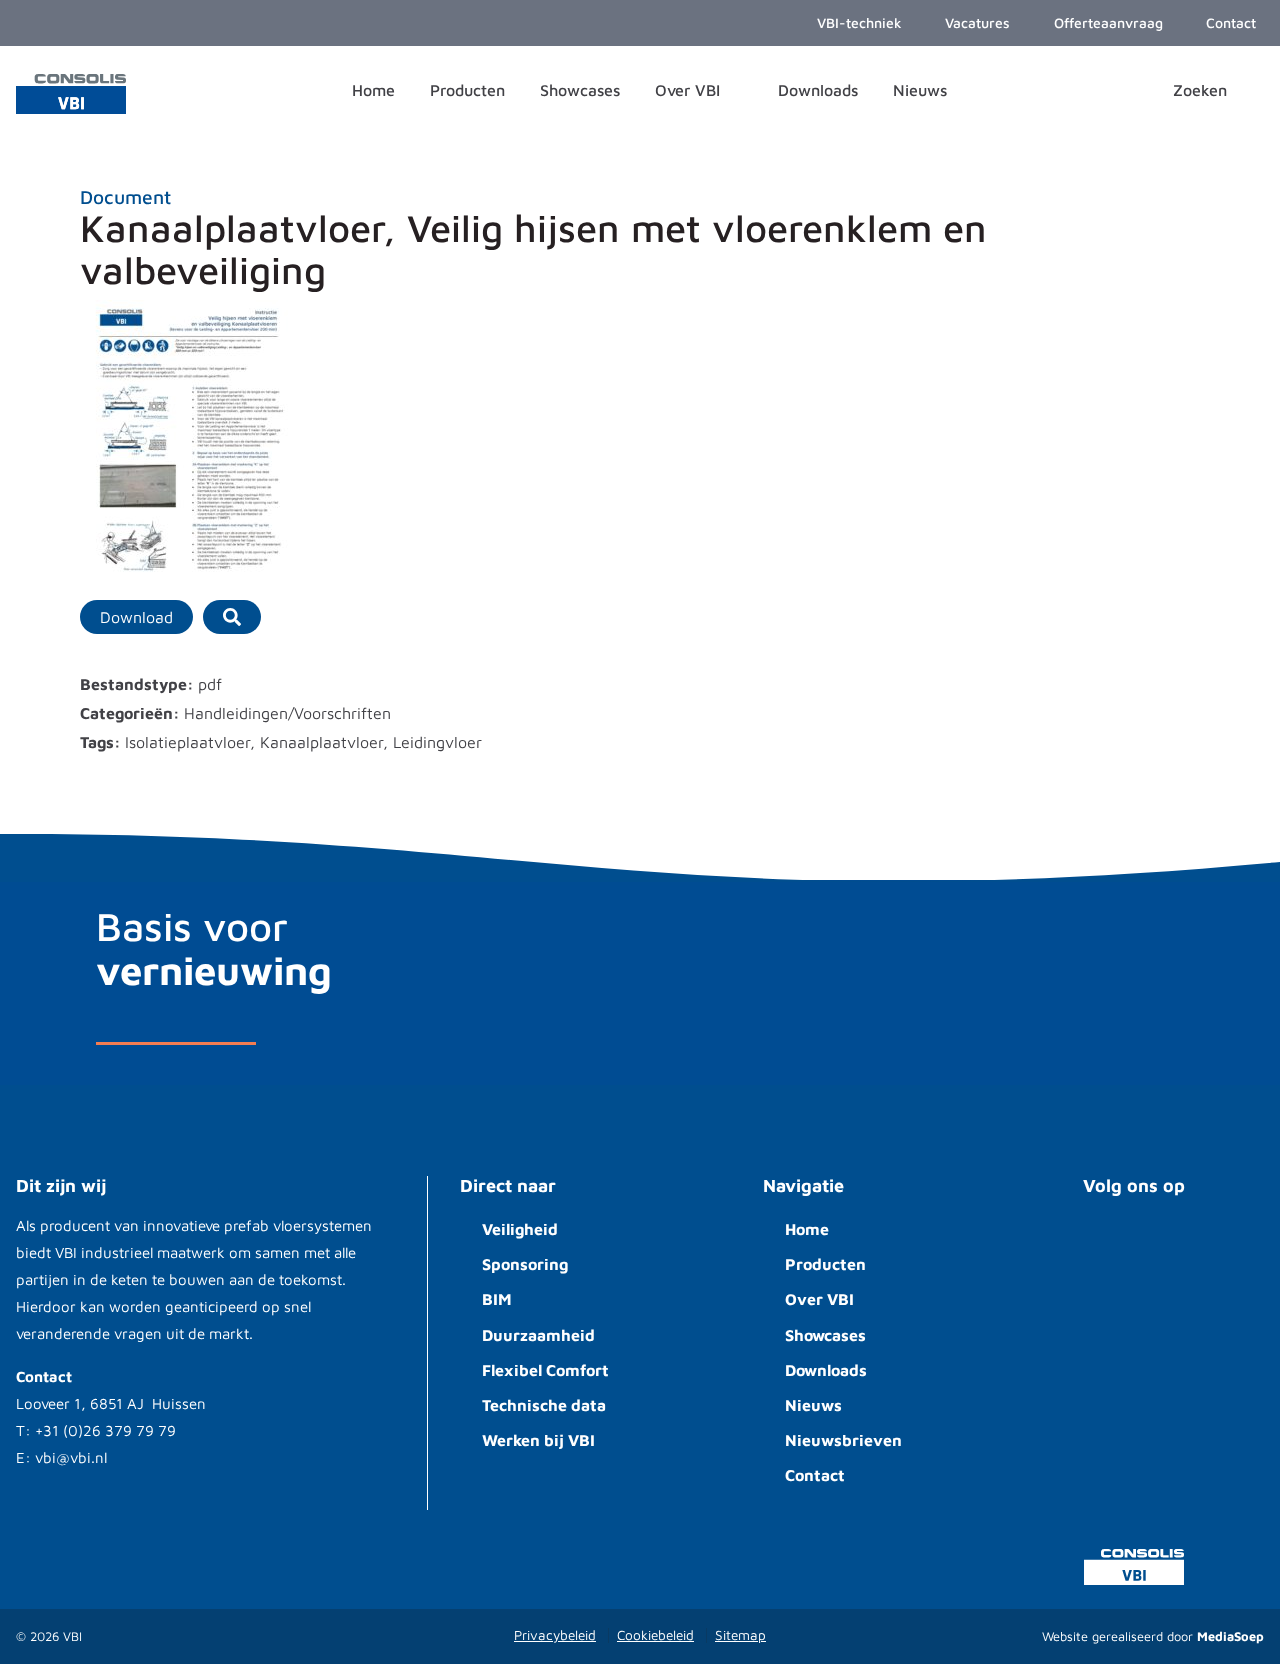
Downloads (826, 1370)
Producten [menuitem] (467, 90)
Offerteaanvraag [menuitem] (1106, 22)
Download (136, 617)
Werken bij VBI (538, 1440)
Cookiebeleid (655, 1635)
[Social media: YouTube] (1109, 1245)
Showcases (825, 1335)
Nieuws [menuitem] (920, 90)
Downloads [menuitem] (818, 90)
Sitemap (740, 1635)
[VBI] (71, 92)
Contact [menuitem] (1229, 22)
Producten (825, 1264)
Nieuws (813, 1405)
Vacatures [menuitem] (975, 22)
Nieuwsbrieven (843, 1440)
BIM (497, 1299)
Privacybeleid (555, 1635)
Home (807, 1229)
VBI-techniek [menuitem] (857, 22)
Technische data (544, 1405)
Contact (815, 1475)
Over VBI (819, 1299)
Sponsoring (525, 1264)
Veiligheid (520, 1229)
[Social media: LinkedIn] (1170, 1245)
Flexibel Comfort (545, 1370)
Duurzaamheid (538, 1335)
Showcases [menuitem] (580, 90)
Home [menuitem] (373, 90)
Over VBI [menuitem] (690, 90)
